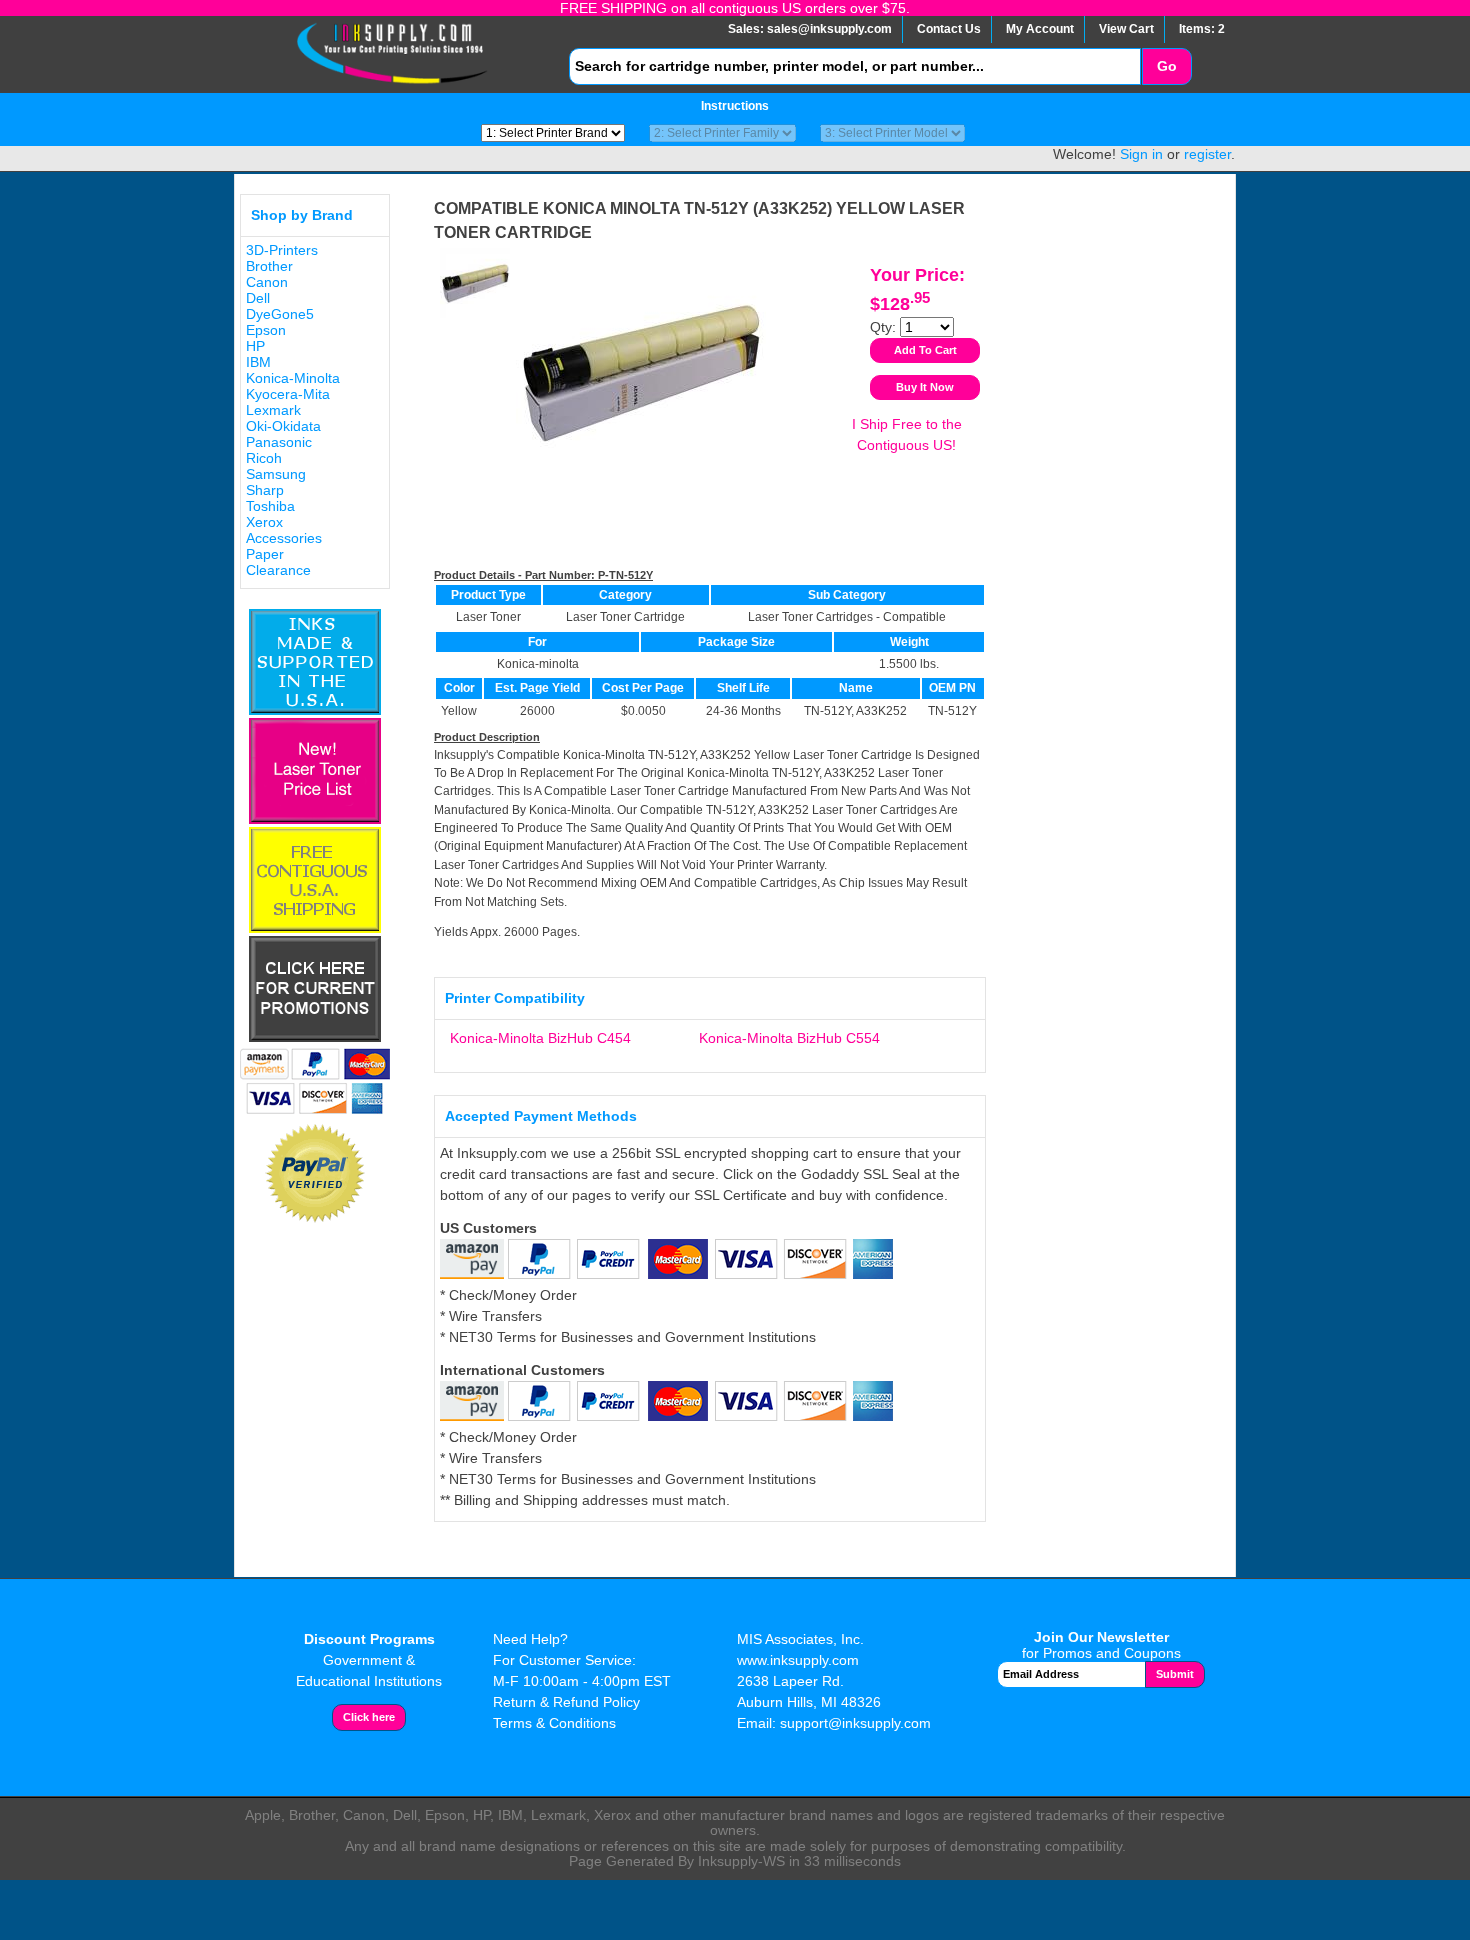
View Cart (1126, 29)
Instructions (735, 106)
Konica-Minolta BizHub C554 (789, 1038)
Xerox (264, 522)
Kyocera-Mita (288, 394)
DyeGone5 (280, 314)
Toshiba (270, 506)
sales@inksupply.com (829, 29)
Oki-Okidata (283, 426)
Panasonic (279, 442)
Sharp (265, 490)
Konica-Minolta (293, 378)
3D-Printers (282, 250)
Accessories (284, 538)
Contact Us (949, 29)
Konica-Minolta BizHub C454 (540, 1038)
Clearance (278, 570)
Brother (269, 266)
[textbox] (855, 66)
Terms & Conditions (554, 1723)
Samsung (276, 474)
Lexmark (273, 410)
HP (255, 346)
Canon (267, 282)
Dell (258, 298)
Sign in (1141, 154)
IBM (258, 362)
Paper (265, 554)
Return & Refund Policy (566, 1702)
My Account (1040, 29)
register (1207, 154)
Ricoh (264, 458)
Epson (266, 330)
